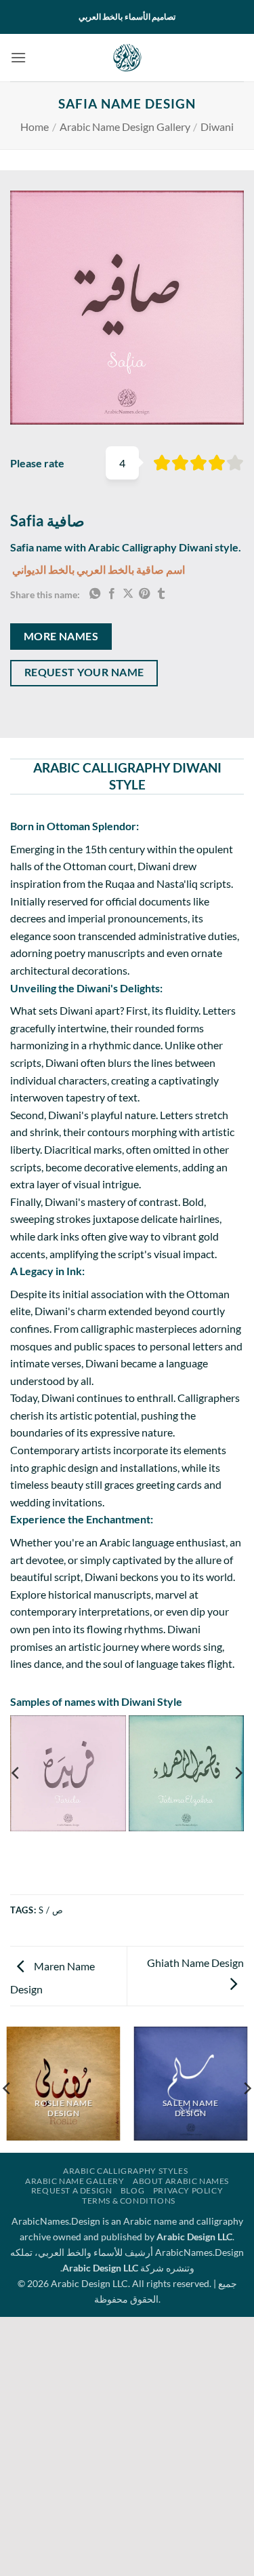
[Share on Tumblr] (161, 594)
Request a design (72, 2190)
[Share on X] (128, 594)
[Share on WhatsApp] (95, 594)
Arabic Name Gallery (75, 2181)
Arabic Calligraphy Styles (125, 2171)
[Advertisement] (127, 2444)
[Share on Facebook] (112, 594)
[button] (18, 57)
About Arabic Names (181, 2181)
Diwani (217, 126)
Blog (132, 2190)
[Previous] (16, 1773)
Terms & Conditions (129, 2201)
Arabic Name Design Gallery (125, 126)
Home (35, 126)
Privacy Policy (188, 2190)
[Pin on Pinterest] (144, 594)
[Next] (238, 1773)
